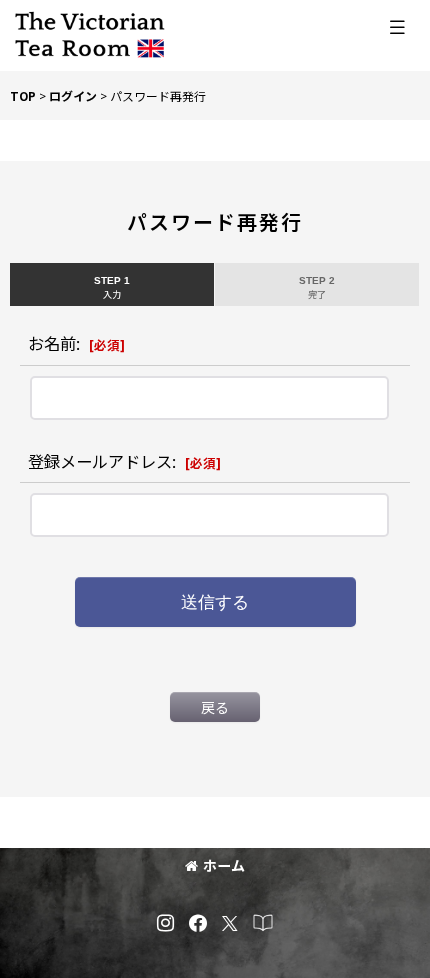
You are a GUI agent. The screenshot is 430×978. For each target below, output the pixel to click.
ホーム (224, 865)
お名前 (52, 343)
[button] (397, 27)
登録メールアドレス (100, 461)
